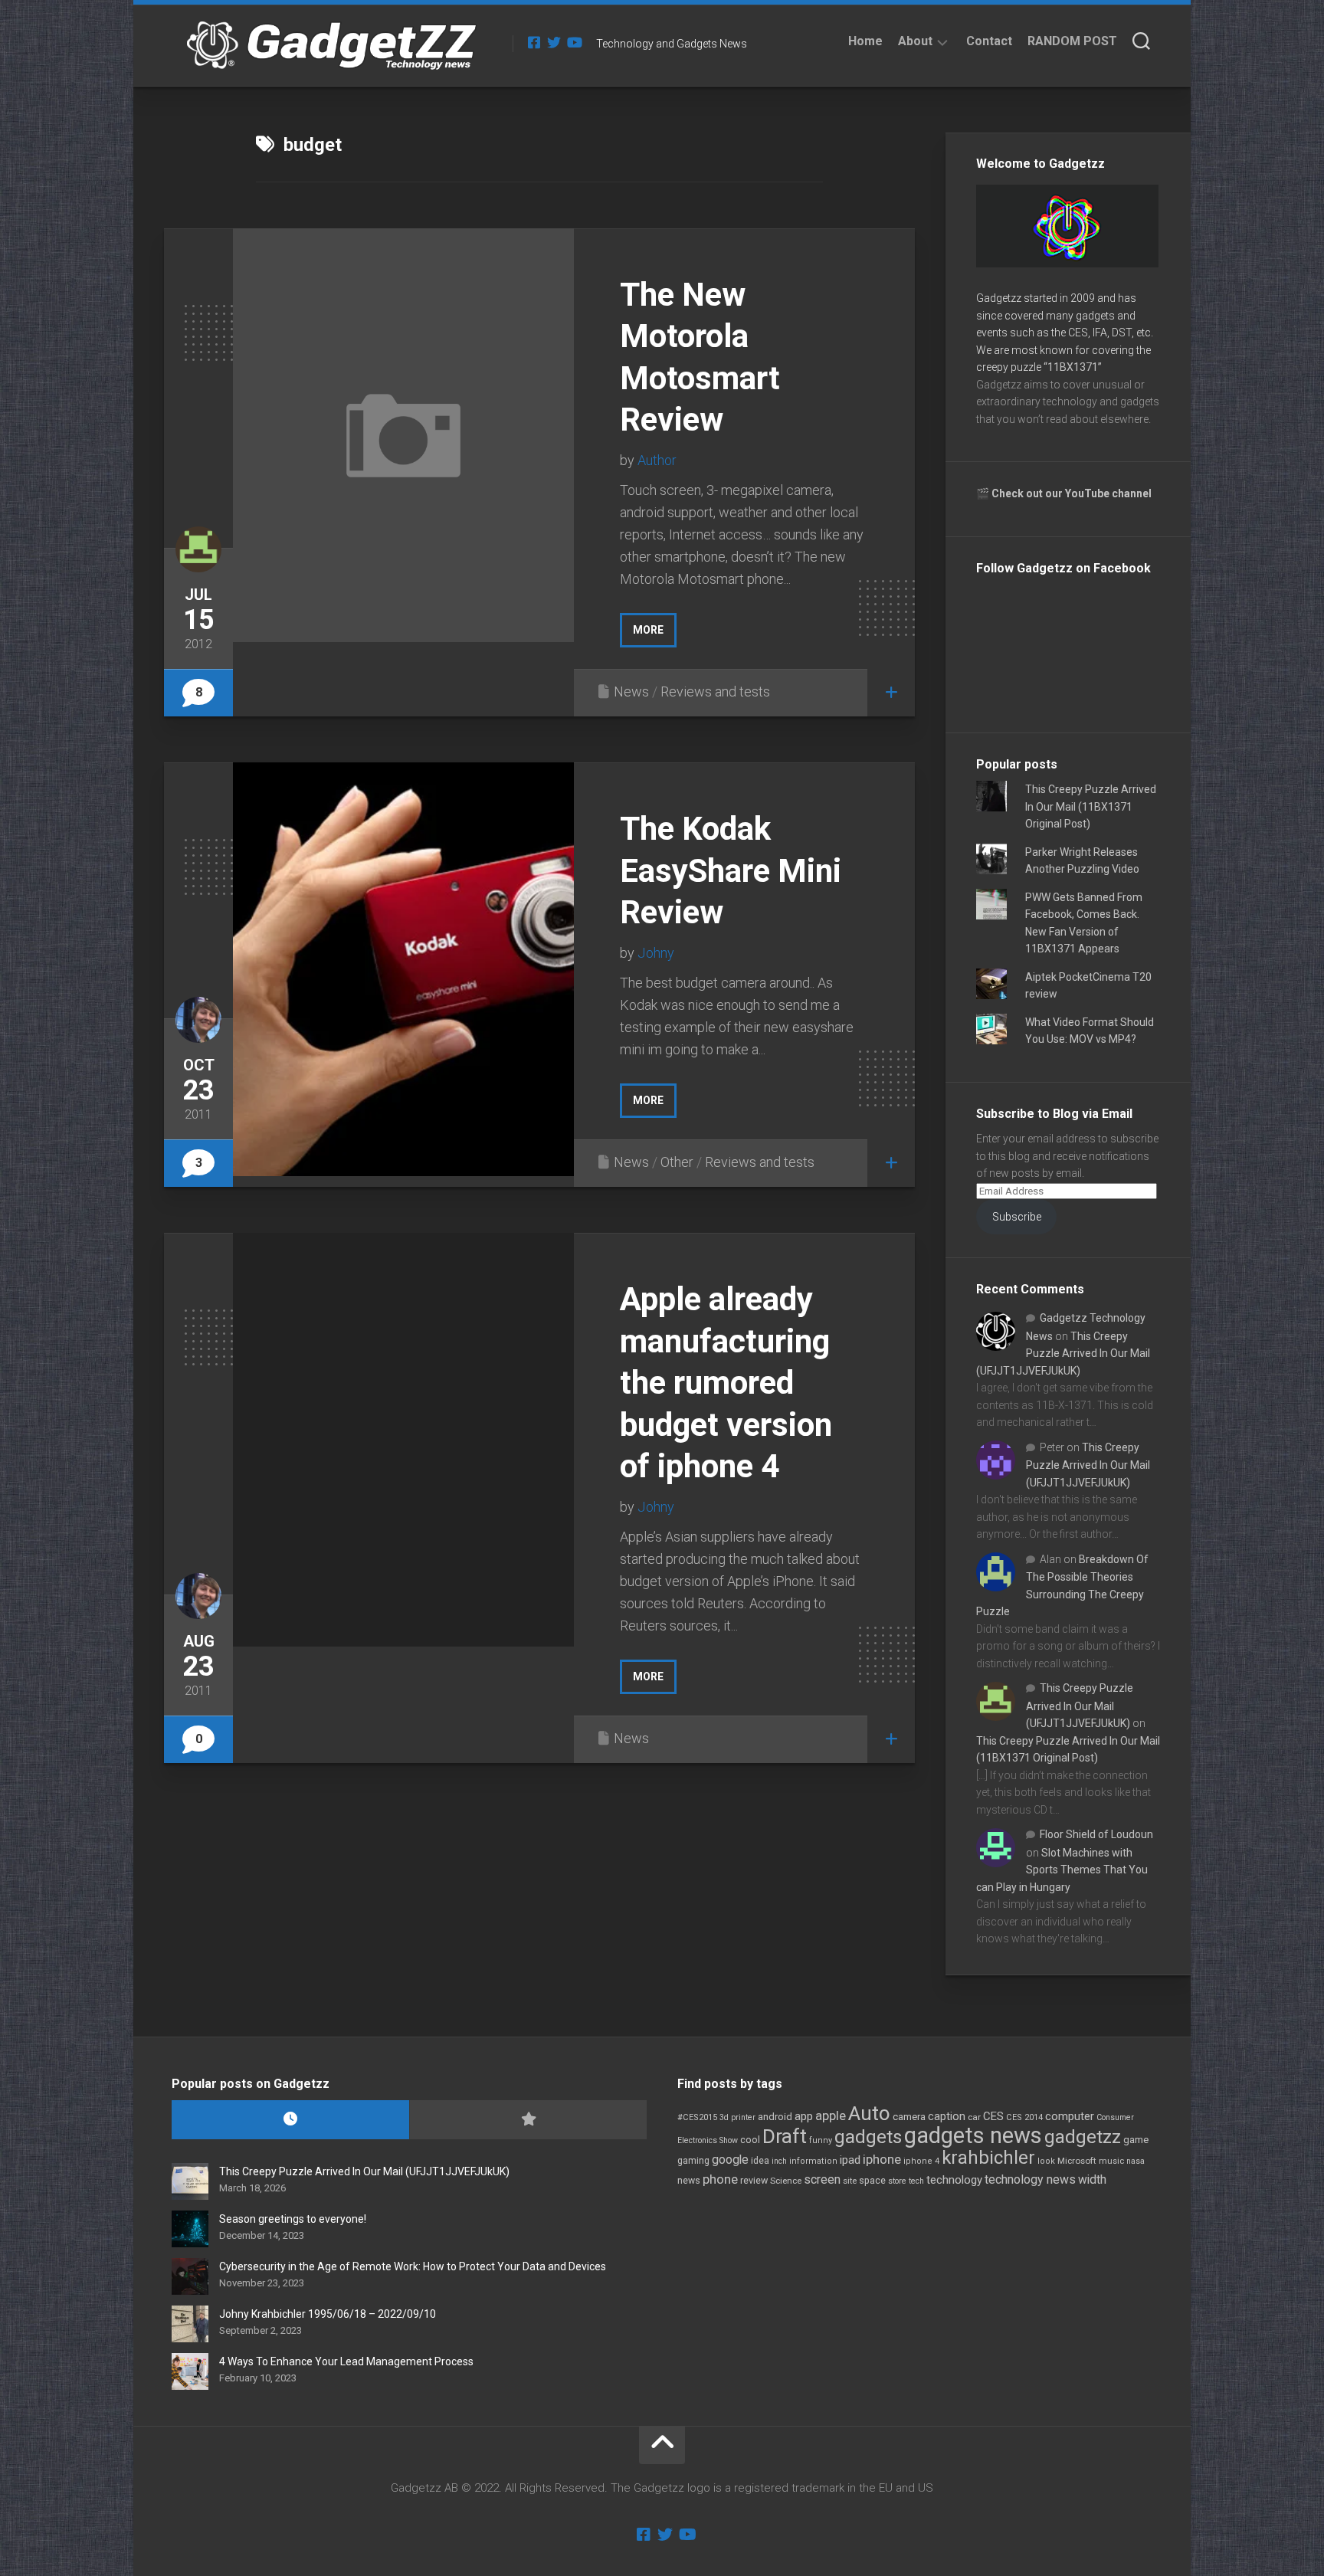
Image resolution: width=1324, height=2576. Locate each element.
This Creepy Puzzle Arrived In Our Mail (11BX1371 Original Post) (1091, 806)
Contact (989, 41)
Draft (785, 2136)
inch (779, 2161)
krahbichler (988, 2158)
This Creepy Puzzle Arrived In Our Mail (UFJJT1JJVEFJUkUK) (1063, 1354)
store (897, 2181)
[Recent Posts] (290, 2120)
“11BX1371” (1073, 367)
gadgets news (973, 2135)
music (1111, 2161)
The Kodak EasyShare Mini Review (731, 870)
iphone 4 (921, 2161)
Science (786, 2181)
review (754, 2180)
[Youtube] (574, 42)
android (775, 2117)
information (813, 2161)
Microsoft (1077, 2161)
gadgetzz (1083, 2137)
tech (916, 2181)
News (631, 692)
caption (947, 2117)
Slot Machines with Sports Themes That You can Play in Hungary (1062, 1870)
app (804, 2116)
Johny (656, 953)
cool (750, 2140)
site (850, 2181)
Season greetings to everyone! (293, 2219)
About (915, 41)
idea (760, 2161)
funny (821, 2140)
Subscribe (1017, 1217)
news (689, 2181)
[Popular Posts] (528, 2120)
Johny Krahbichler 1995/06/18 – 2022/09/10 (328, 2314)
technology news (1030, 2179)
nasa (1136, 2161)
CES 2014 (1024, 2117)
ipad (850, 2160)
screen (822, 2179)
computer (1070, 2116)
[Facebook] (534, 42)
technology (954, 2180)
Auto (869, 2113)
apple (831, 2116)
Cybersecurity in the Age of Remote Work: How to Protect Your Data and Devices (413, 2266)
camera (909, 2117)
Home (865, 41)
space (872, 2180)
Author (657, 460)
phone (720, 2179)
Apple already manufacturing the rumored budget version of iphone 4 (726, 1383)
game (1136, 2140)
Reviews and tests (715, 692)
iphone (882, 2159)
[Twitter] (554, 42)
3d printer (737, 2117)
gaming (693, 2161)
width (1092, 2179)
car (974, 2117)
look (1046, 2161)
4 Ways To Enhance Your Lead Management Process (346, 2361)
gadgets (868, 2137)
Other (677, 1162)
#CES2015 (697, 2117)
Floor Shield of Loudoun (1096, 1834)
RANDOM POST (1072, 41)
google (730, 2160)
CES (993, 2116)
